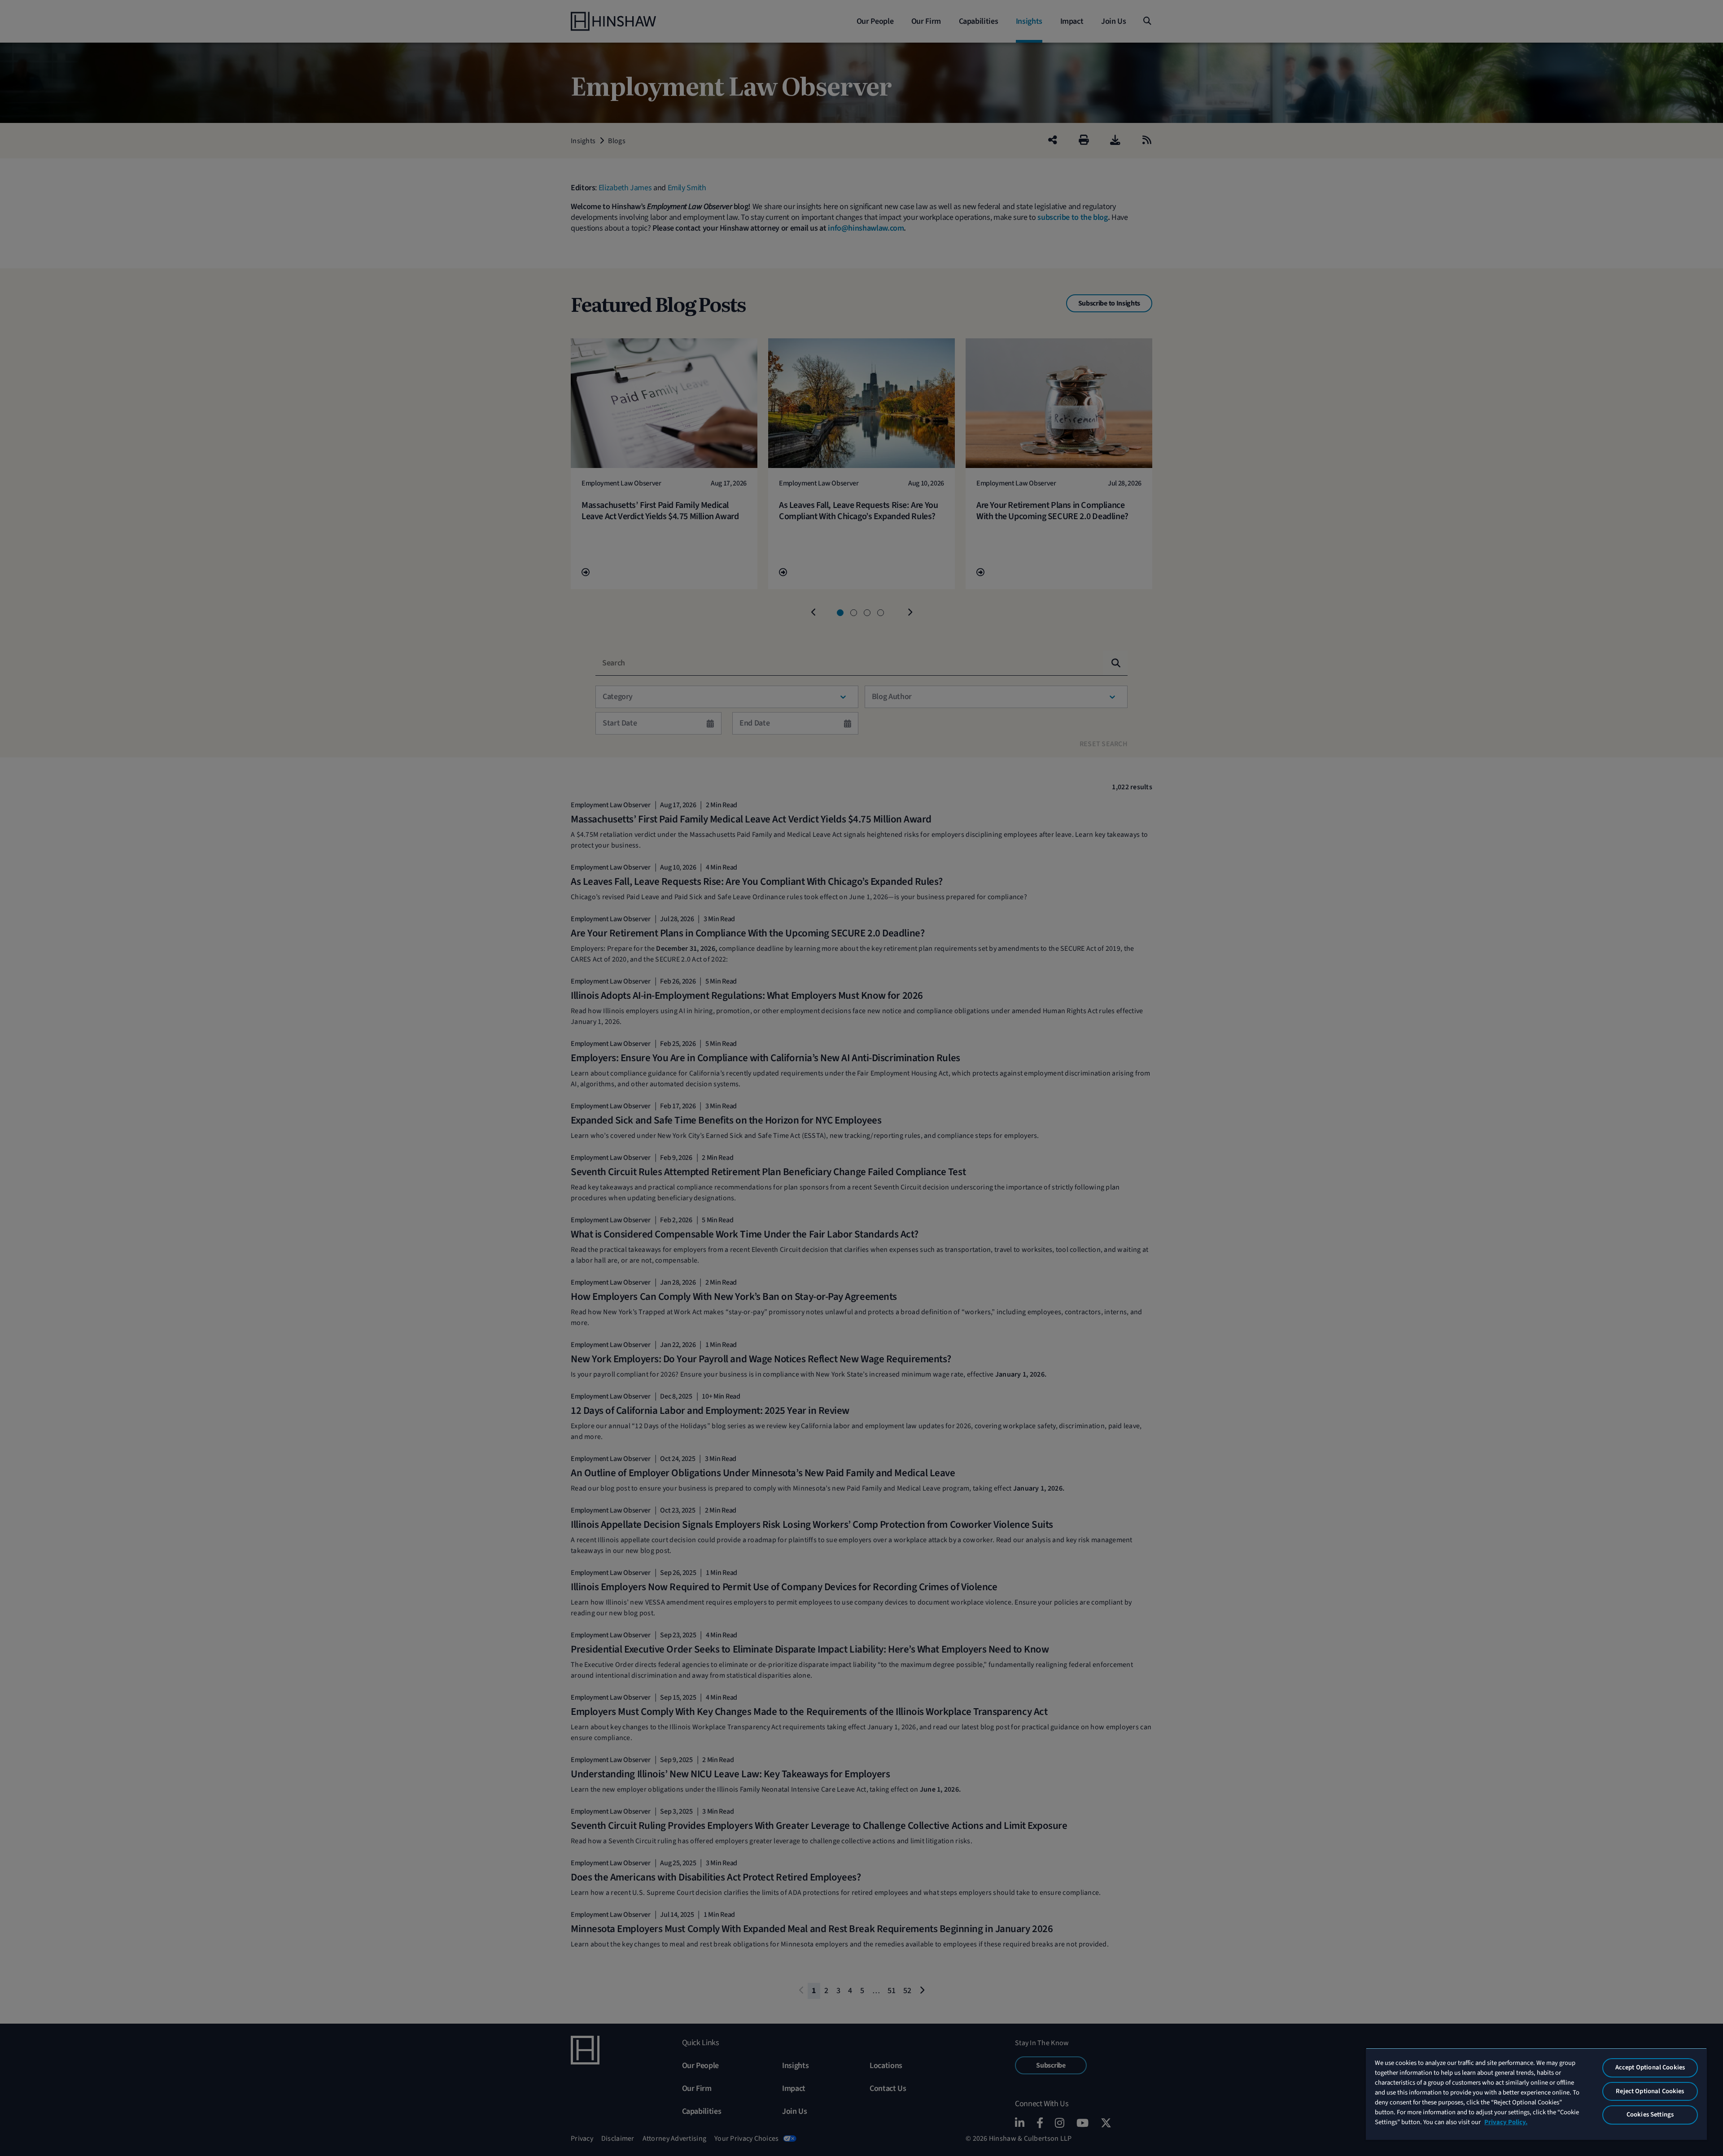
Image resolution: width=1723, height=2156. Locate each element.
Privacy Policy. (1506, 2122)
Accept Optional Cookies (1650, 2067)
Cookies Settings (1650, 2114)
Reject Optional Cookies (1650, 2091)
